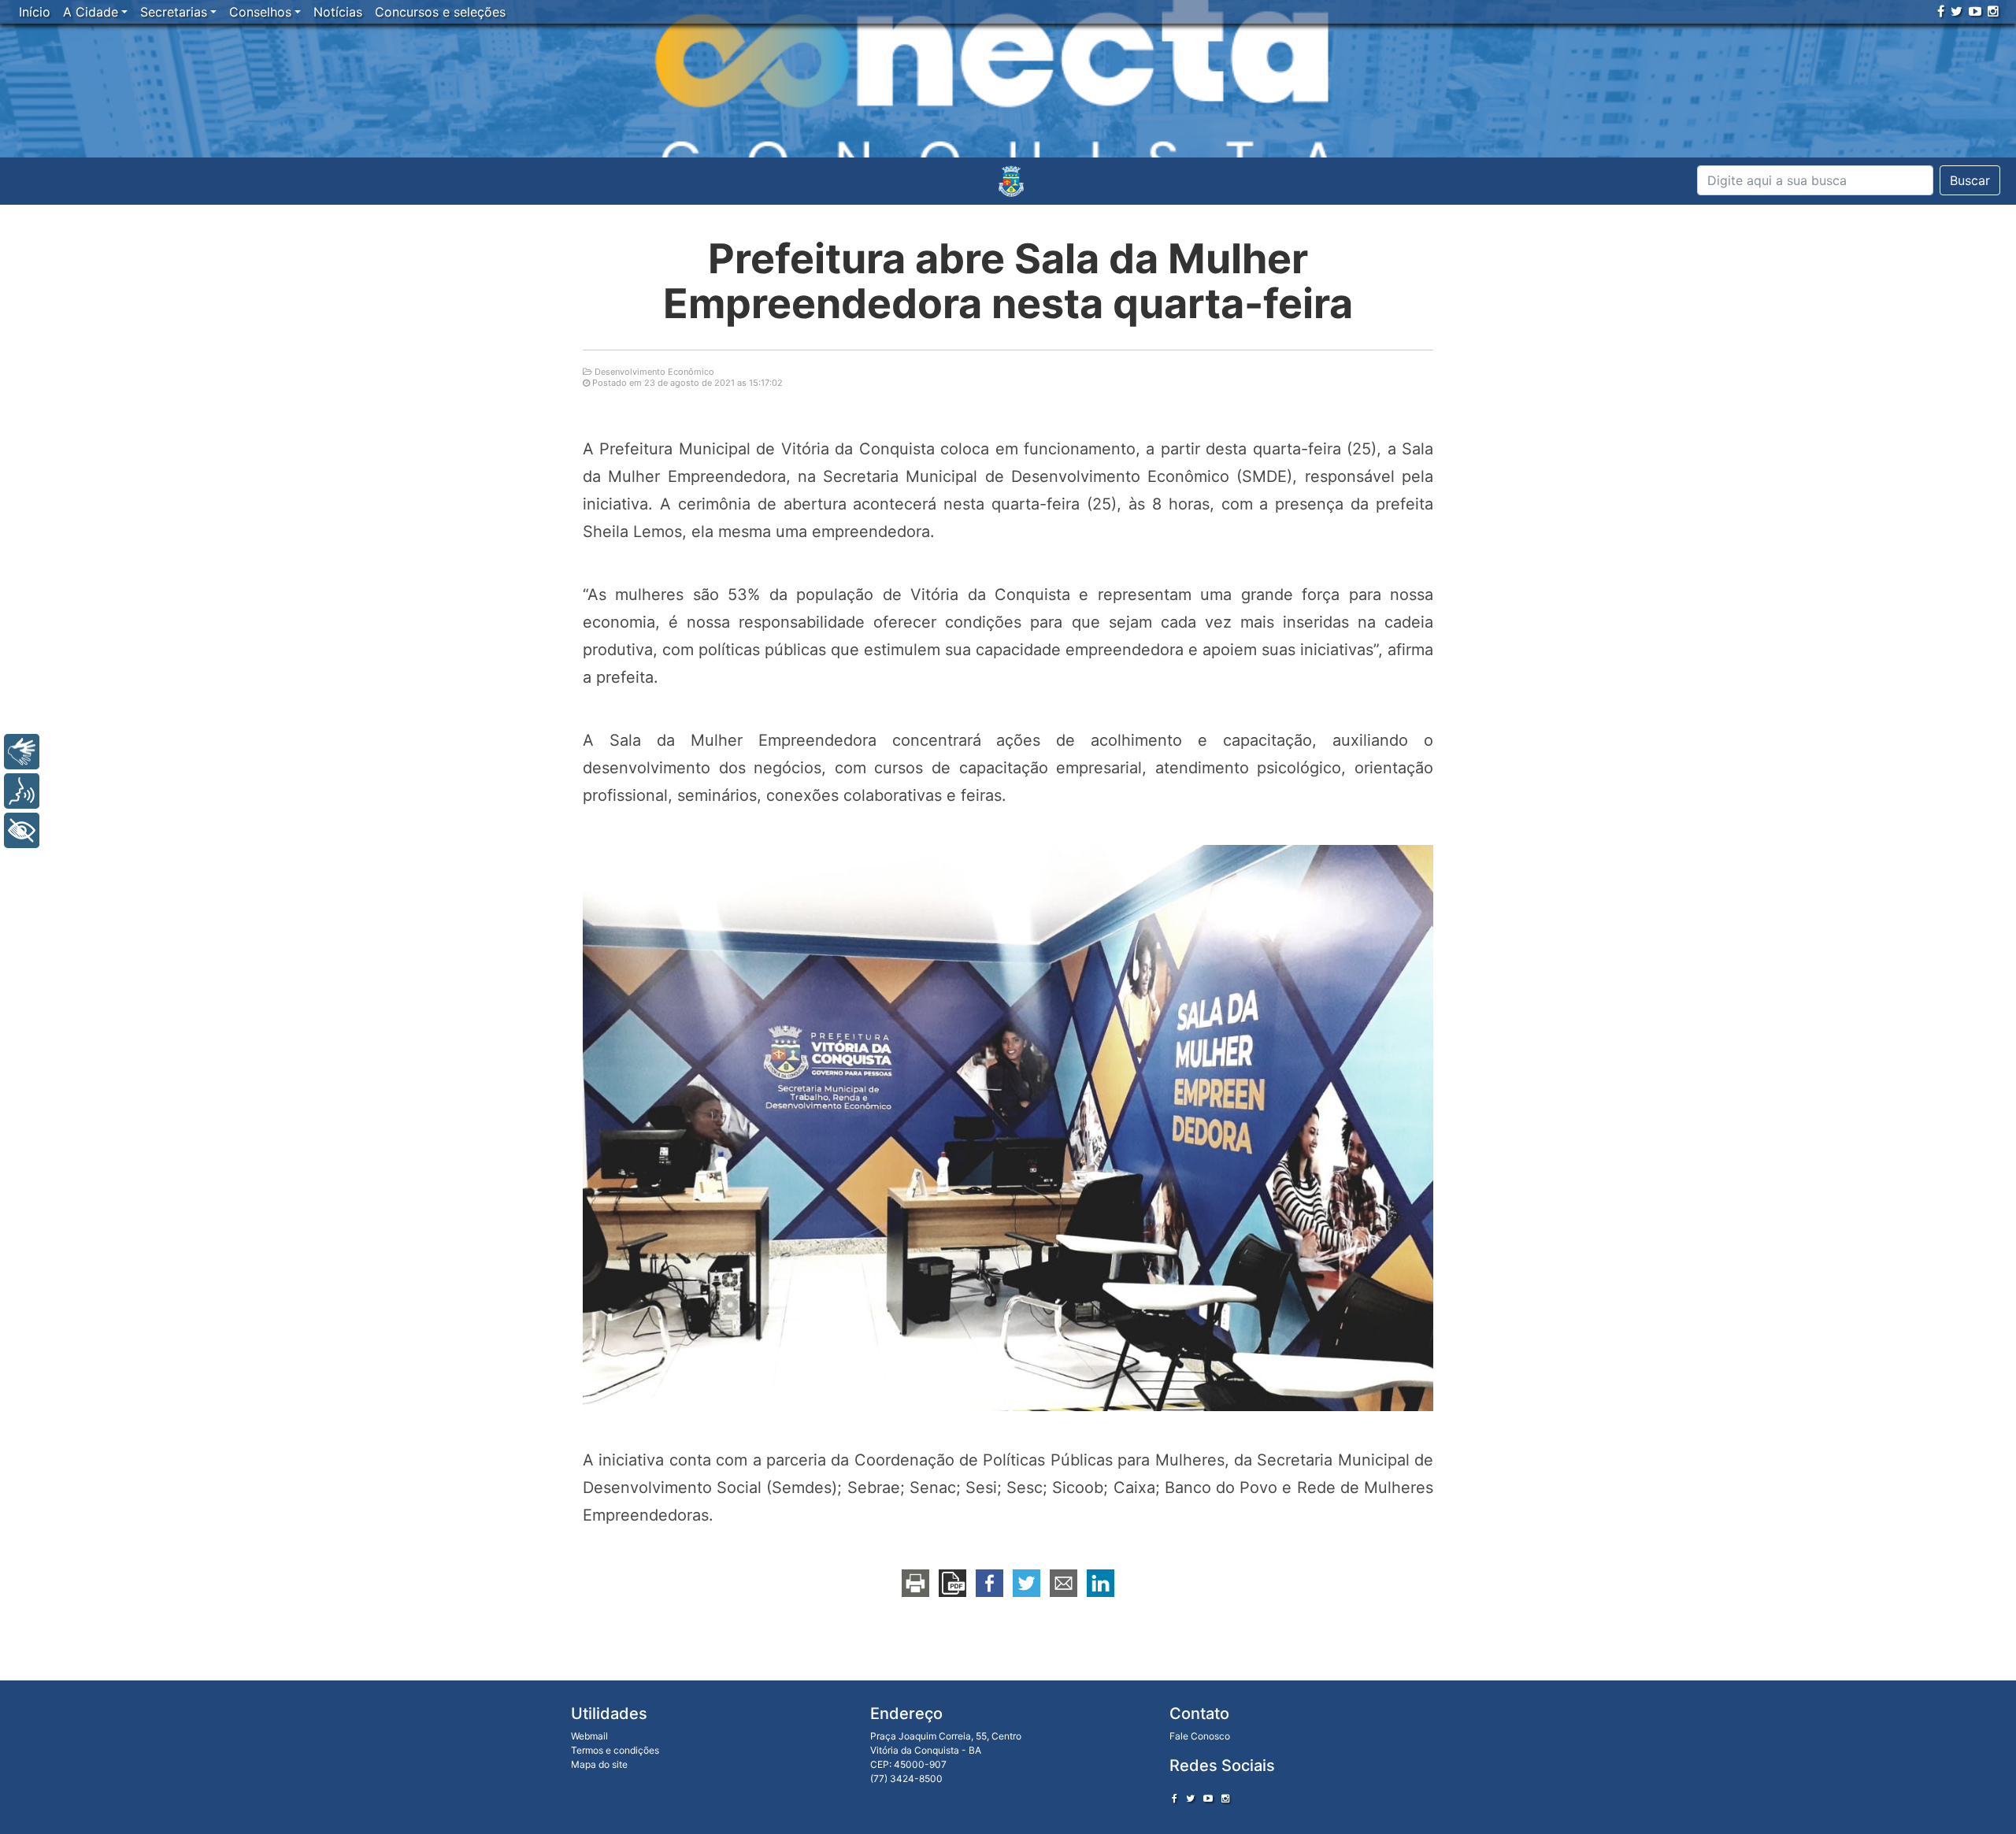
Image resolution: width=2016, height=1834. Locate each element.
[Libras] (22, 752)
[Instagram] (1993, 11)
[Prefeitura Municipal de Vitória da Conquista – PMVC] (1011, 181)
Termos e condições (615, 1750)
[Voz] (22, 791)
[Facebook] (1941, 11)
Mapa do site (599, 1764)
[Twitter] (1957, 11)
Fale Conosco (1200, 1736)
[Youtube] (1975, 11)
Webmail (589, 1736)
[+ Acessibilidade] (22, 830)
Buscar (1970, 180)
